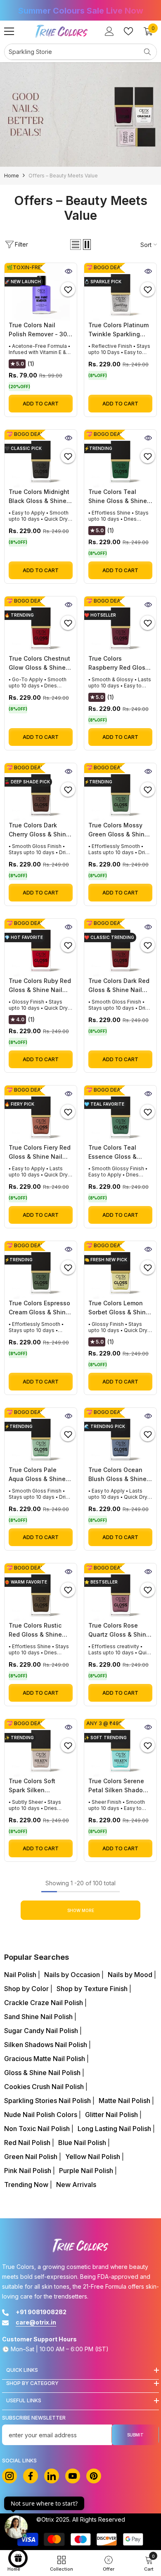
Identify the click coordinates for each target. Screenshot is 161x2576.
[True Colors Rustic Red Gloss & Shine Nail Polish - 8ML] (41, 1592)
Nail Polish (21, 1975)
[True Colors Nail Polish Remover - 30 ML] (41, 292)
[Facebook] (31, 2476)
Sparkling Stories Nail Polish (48, 2101)
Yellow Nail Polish (94, 2157)
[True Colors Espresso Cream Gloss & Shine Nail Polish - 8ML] (41, 1270)
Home (12, 176)
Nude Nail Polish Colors (41, 2115)
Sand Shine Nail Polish (39, 2017)
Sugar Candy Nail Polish (42, 2031)
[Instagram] (9, 2476)
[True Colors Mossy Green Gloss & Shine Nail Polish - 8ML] (120, 792)
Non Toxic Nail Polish (38, 2129)
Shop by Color (27, 1989)
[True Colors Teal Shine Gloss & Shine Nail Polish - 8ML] (120, 459)
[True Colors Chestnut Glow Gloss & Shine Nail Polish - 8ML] (41, 625)
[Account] (109, 31)
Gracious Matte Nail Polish (45, 2059)
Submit (135, 2435)
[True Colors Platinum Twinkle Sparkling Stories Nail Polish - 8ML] (120, 292)
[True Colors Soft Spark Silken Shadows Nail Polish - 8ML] (41, 1748)
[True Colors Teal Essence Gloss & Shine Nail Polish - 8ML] (120, 1114)
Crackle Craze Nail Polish (44, 2003)
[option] (80, 11)
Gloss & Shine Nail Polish (43, 2073)
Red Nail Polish (28, 2143)
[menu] (9, 31)
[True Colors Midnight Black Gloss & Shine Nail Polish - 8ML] (41, 459)
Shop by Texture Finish (93, 1989)
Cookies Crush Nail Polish (45, 2087)
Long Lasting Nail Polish (115, 2129)
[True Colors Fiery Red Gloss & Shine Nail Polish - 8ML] (41, 1114)
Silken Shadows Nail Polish (46, 2045)
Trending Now (27, 2185)
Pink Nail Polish (28, 2171)
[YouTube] (73, 2476)
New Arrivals (76, 2185)
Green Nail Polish (32, 2157)
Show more (81, 1910)
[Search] (80, 52)
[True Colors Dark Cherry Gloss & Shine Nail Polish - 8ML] (41, 792)
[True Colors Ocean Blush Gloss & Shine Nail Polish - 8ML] (120, 1437)
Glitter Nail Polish (112, 2115)
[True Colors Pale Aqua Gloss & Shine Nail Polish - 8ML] (41, 1437)
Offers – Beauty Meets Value (63, 176)
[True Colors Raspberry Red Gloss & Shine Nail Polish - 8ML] (120, 625)
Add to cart (41, 404)
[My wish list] (128, 31)
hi (52, 2476)
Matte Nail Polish (125, 2101)
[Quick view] (69, 271)
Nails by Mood (131, 1975)
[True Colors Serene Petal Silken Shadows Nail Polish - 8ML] (120, 1748)
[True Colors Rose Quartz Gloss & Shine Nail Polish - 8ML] (120, 1592)
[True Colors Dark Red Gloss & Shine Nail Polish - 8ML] (120, 948)
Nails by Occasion (73, 1975)
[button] (76, 245)
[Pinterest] (94, 2476)
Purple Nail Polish (87, 2171)
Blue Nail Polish (83, 2143)
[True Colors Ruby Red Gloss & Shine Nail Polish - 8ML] (41, 948)
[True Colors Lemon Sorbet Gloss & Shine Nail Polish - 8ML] (120, 1270)
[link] (80, 114)
